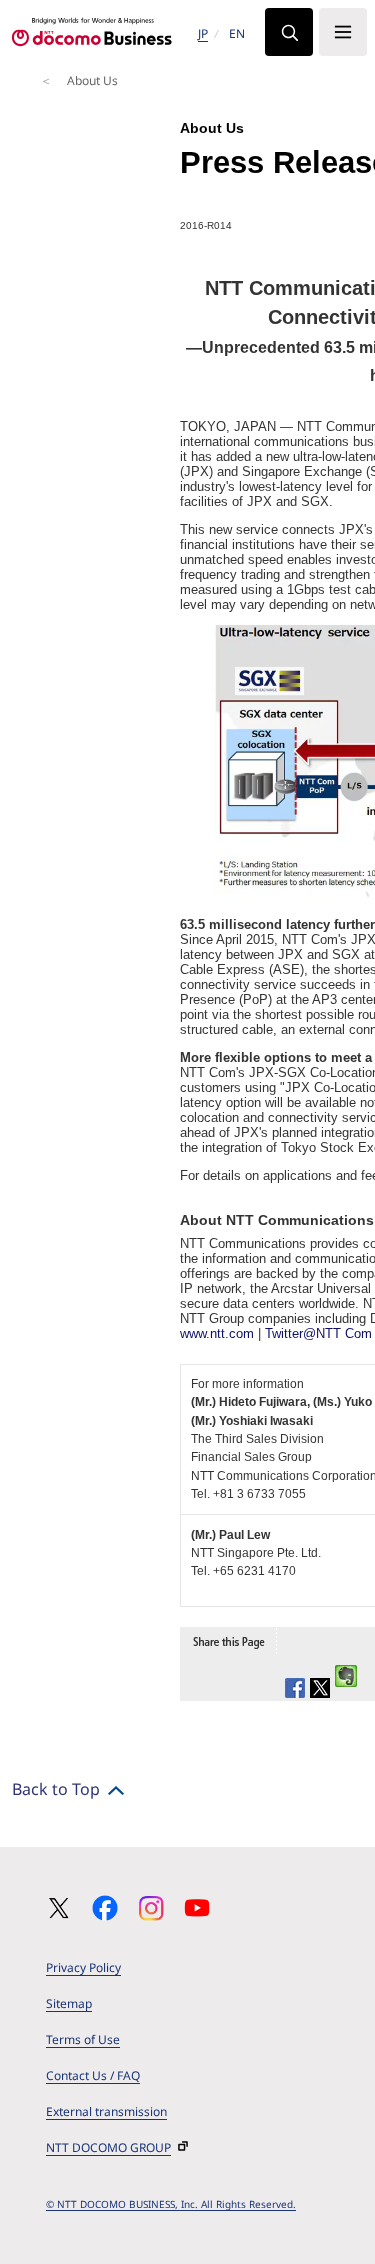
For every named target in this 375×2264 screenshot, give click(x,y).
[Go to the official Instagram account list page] (151, 1908)
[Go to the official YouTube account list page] (197, 1908)
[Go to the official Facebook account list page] (105, 1908)
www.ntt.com (217, 1333)
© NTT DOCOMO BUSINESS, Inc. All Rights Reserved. (171, 2204)
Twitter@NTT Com (318, 1333)
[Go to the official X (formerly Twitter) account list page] (59, 1908)
